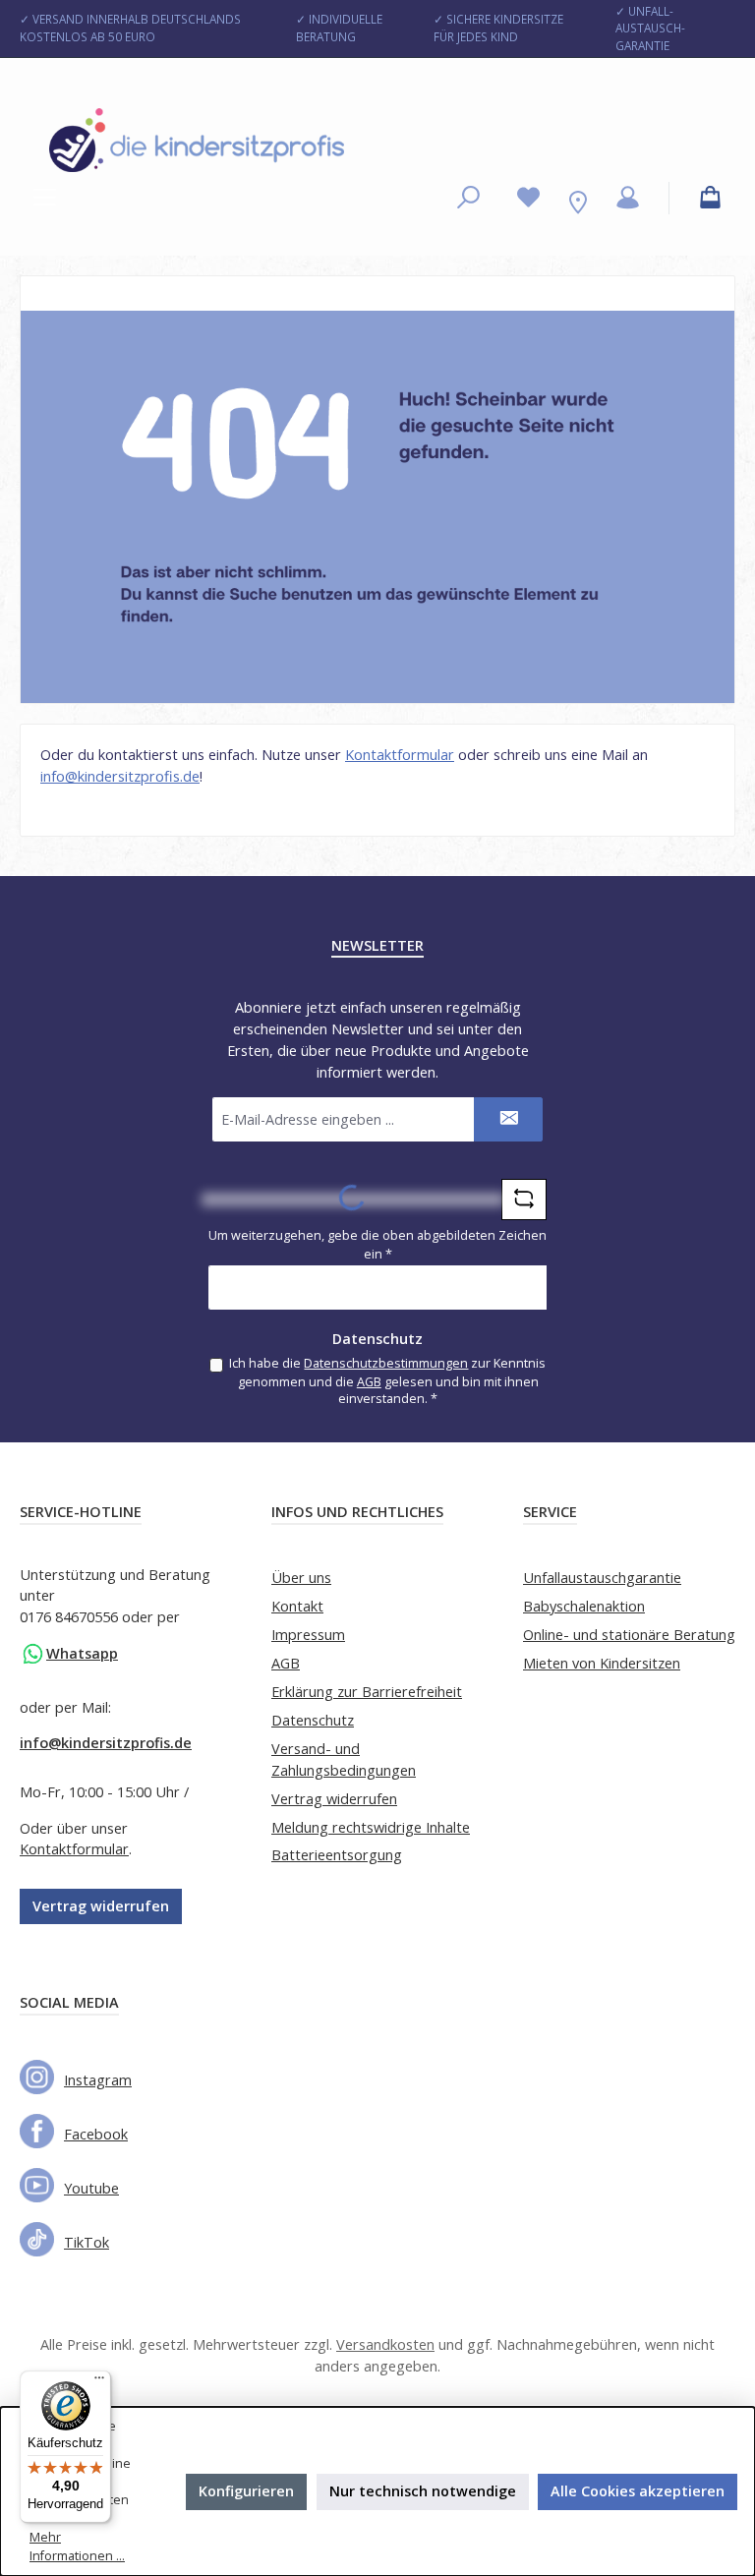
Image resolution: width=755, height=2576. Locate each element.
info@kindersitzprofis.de (120, 776)
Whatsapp (82, 1653)
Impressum (308, 1635)
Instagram (98, 2080)
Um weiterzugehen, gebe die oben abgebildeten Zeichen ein (377, 1245)
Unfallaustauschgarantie (602, 1578)
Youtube (91, 2188)
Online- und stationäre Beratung (629, 1635)
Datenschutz (313, 1720)
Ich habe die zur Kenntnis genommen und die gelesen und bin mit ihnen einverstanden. (387, 1381)
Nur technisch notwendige (423, 2491)
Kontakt (297, 1606)
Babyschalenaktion (584, 1606)
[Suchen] (468, 198)
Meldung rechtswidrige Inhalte (371, 1827)
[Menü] (45, 198)
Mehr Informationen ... (77, 2547)
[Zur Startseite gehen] (197, 140)
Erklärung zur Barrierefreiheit (367, 1692)
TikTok (87, 2242)
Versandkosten (385, 2344)
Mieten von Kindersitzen (602, 1663)
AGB (369, 1382)
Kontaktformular (400, 755)
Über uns (301, 1578)
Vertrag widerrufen (101, 1906)
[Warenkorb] (710, 198)
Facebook (96, 2134)
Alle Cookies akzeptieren (638, 2491)
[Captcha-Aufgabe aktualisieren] (524, 1200)
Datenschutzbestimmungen (386, 1363)
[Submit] (508, 1119)
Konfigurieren (246, 2491)
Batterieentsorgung (337, 1855)
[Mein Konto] (628, 198)
